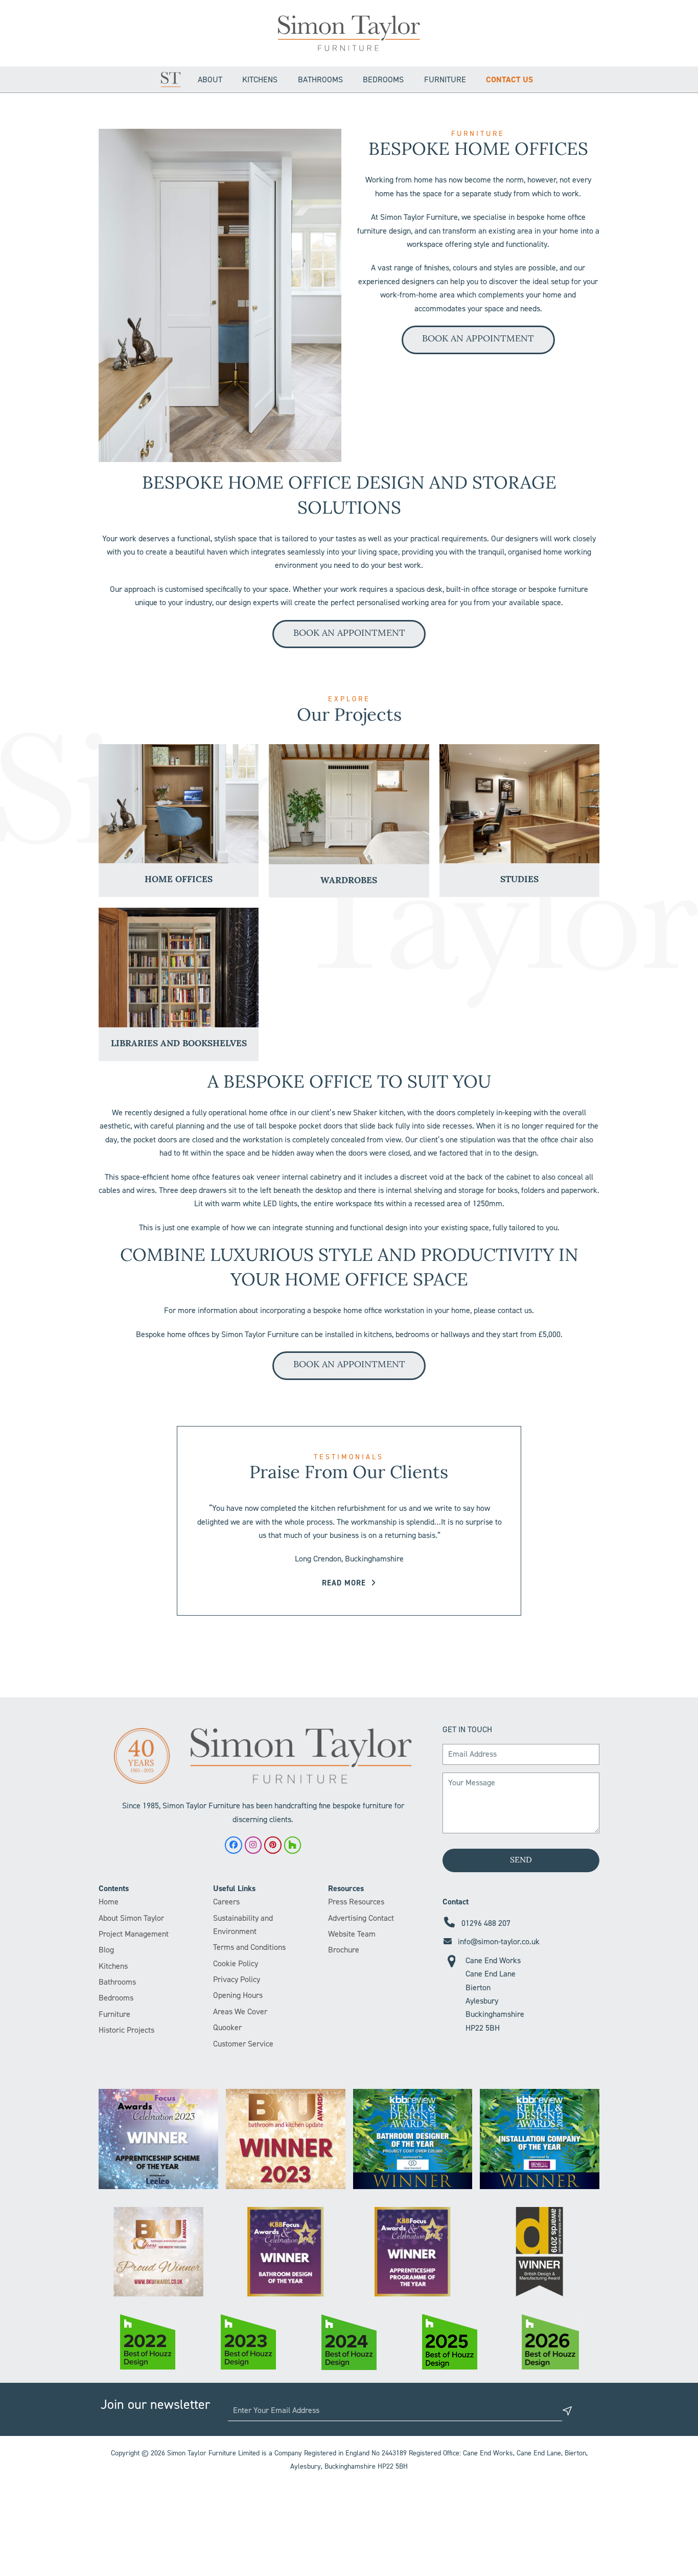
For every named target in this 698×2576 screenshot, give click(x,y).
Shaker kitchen (378, 1112)
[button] (107, 295)
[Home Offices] (179, 804)
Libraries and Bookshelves (179, 1044)
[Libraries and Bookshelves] (179, 968)
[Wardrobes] (349, 804)
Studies (519, 880)
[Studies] (519, 804)
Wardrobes (349, 881)
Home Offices (179, 880)
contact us (515, 1310)
